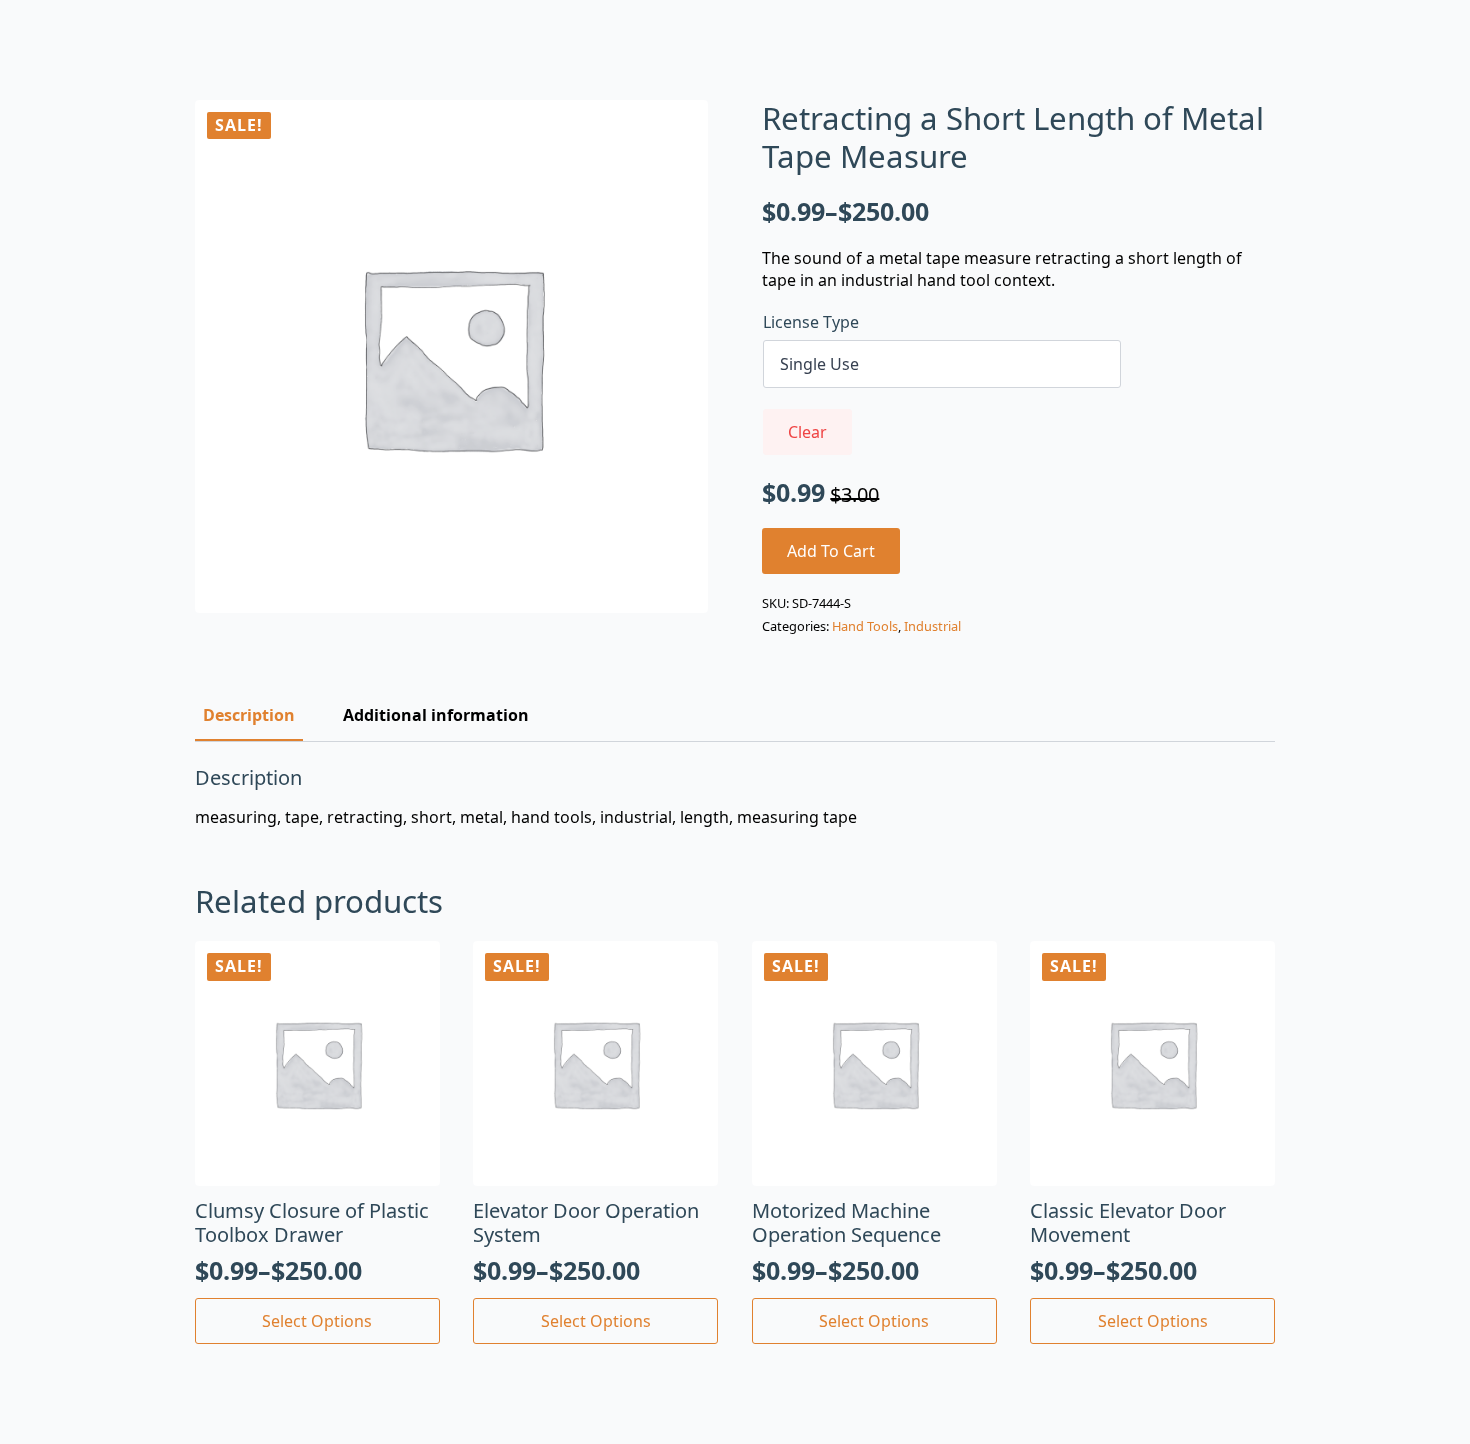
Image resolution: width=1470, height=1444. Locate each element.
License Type (811, 322)
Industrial (932, 626)
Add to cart (831, 551)
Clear (807, 432)
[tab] (249, 715)
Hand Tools (865, 626)
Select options (317, 1321)
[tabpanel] (735, 797)
